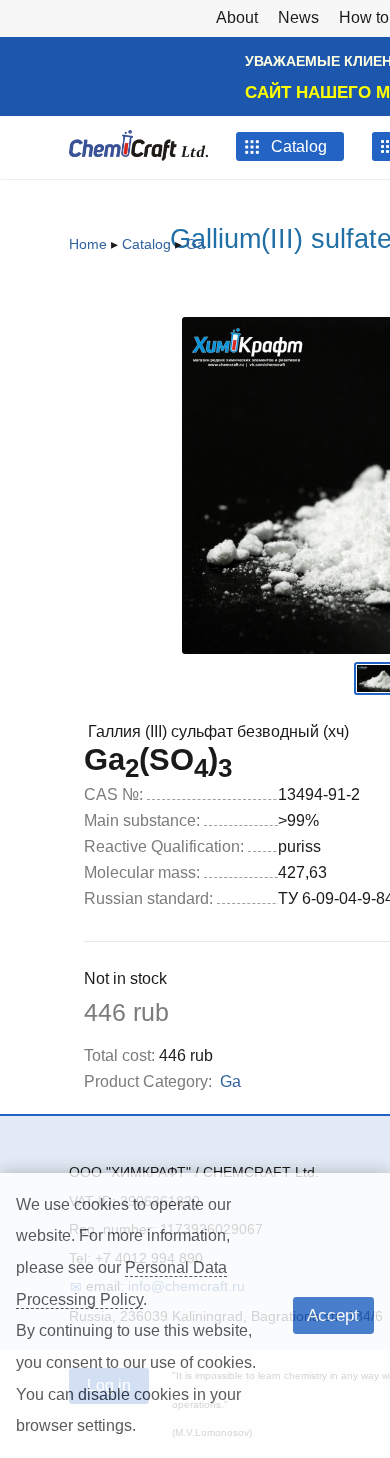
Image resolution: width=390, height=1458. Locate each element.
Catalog (146, 244)
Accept (333, 1315)
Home (88, 244)
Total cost (119, 1055)
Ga (195, 244)
